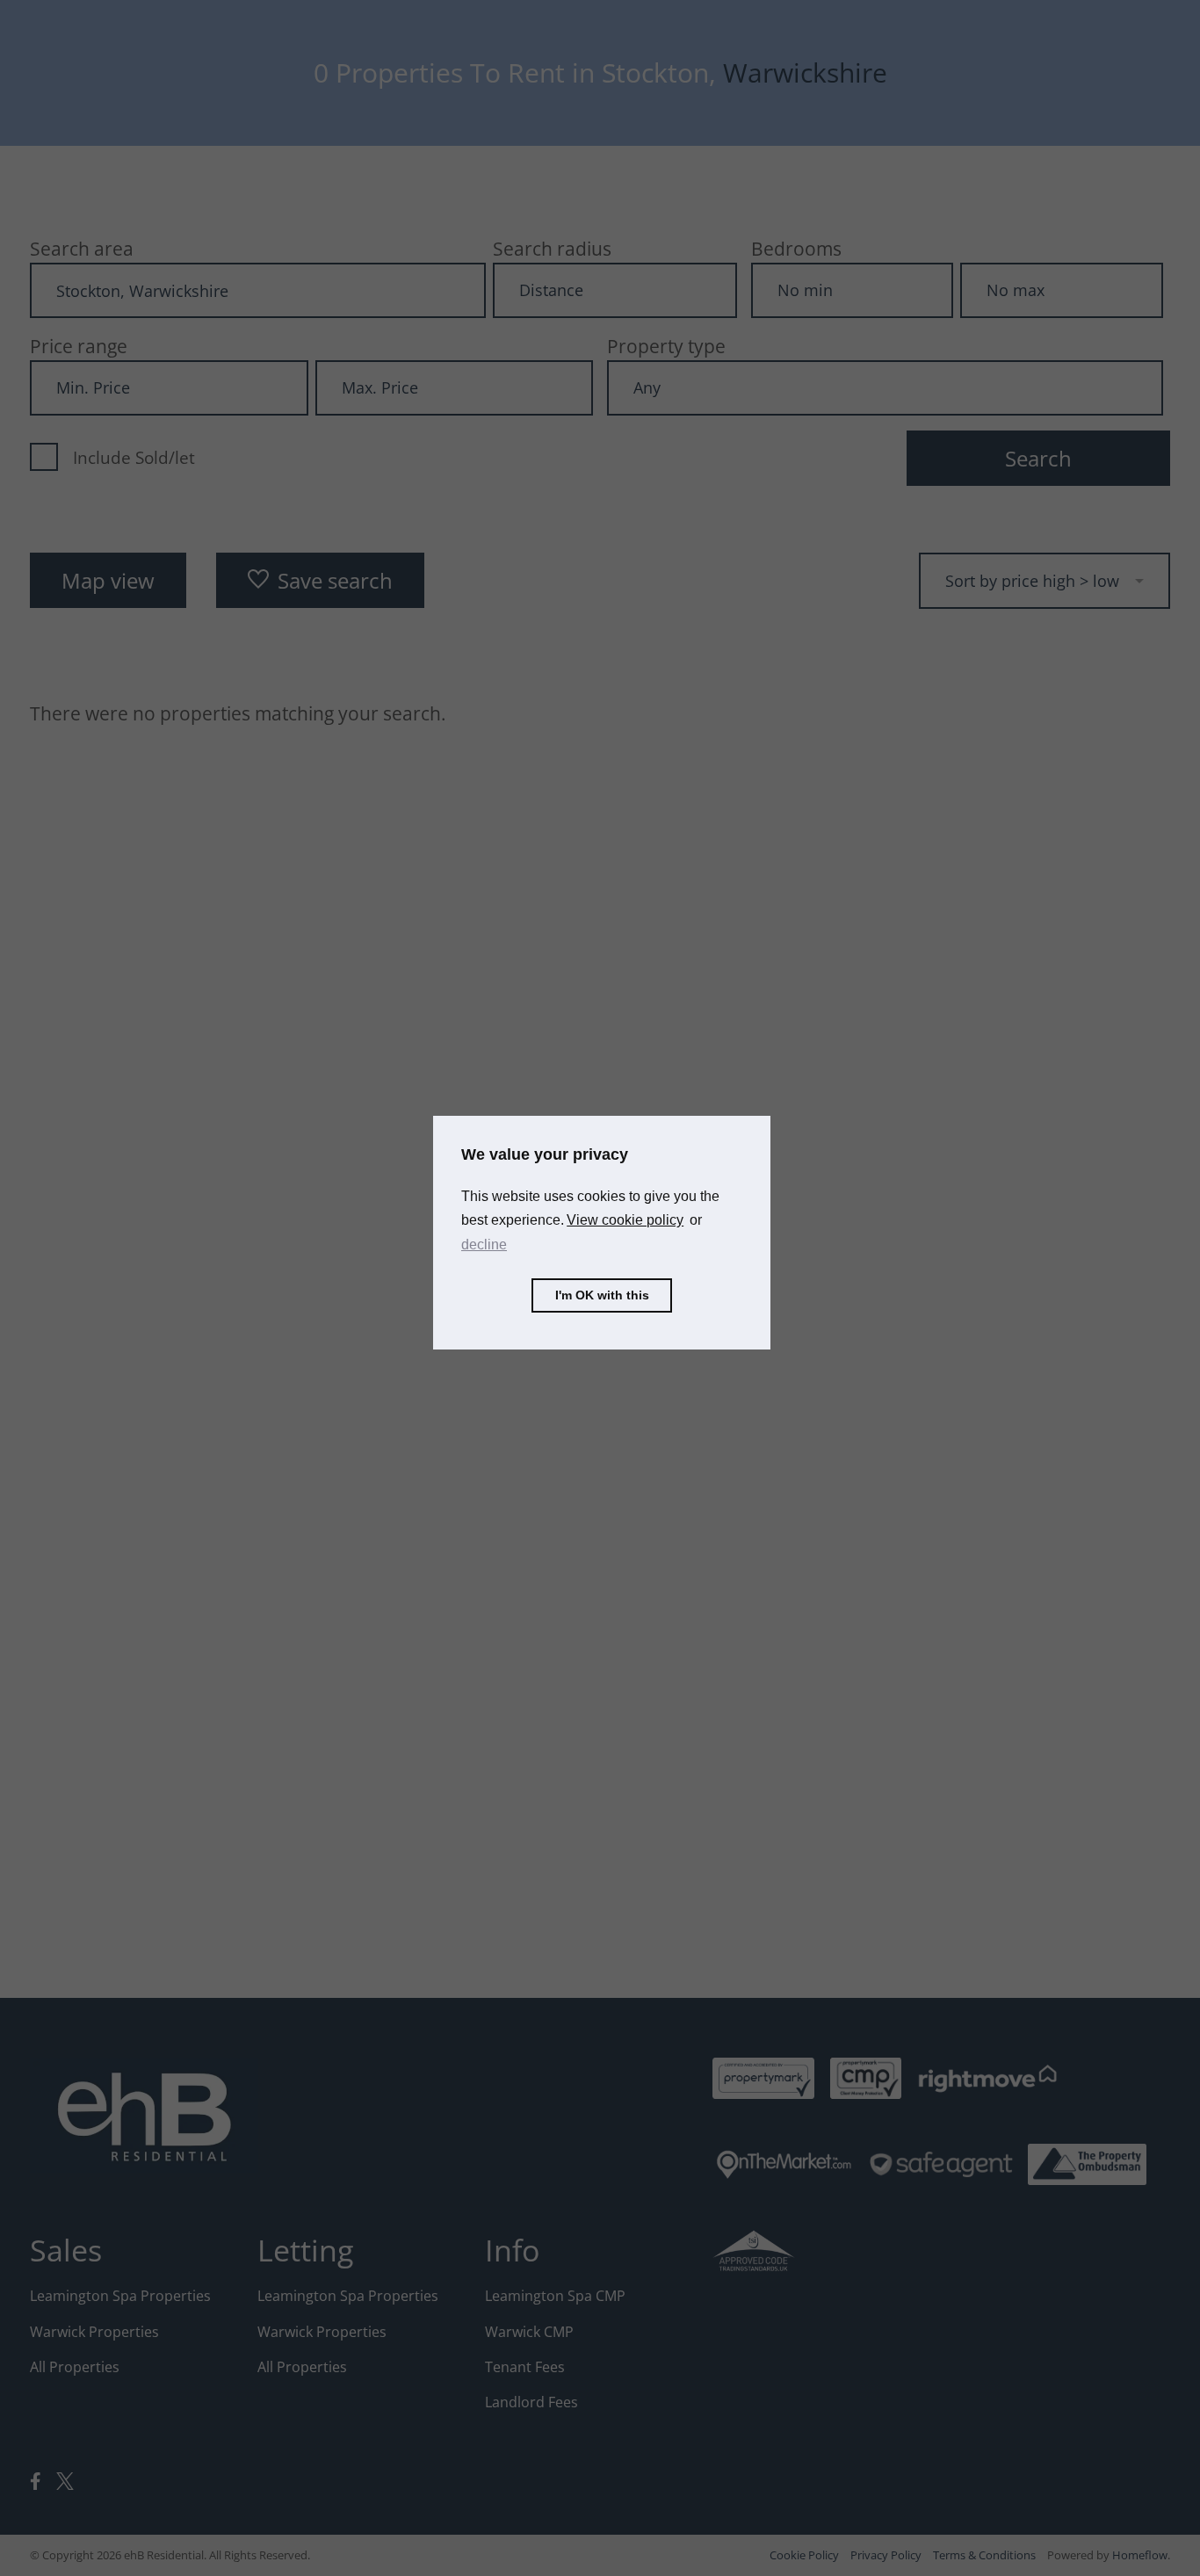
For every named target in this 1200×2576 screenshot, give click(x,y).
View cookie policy (625, 1220)
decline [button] (484, 1245)
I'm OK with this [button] (602, 1295)
